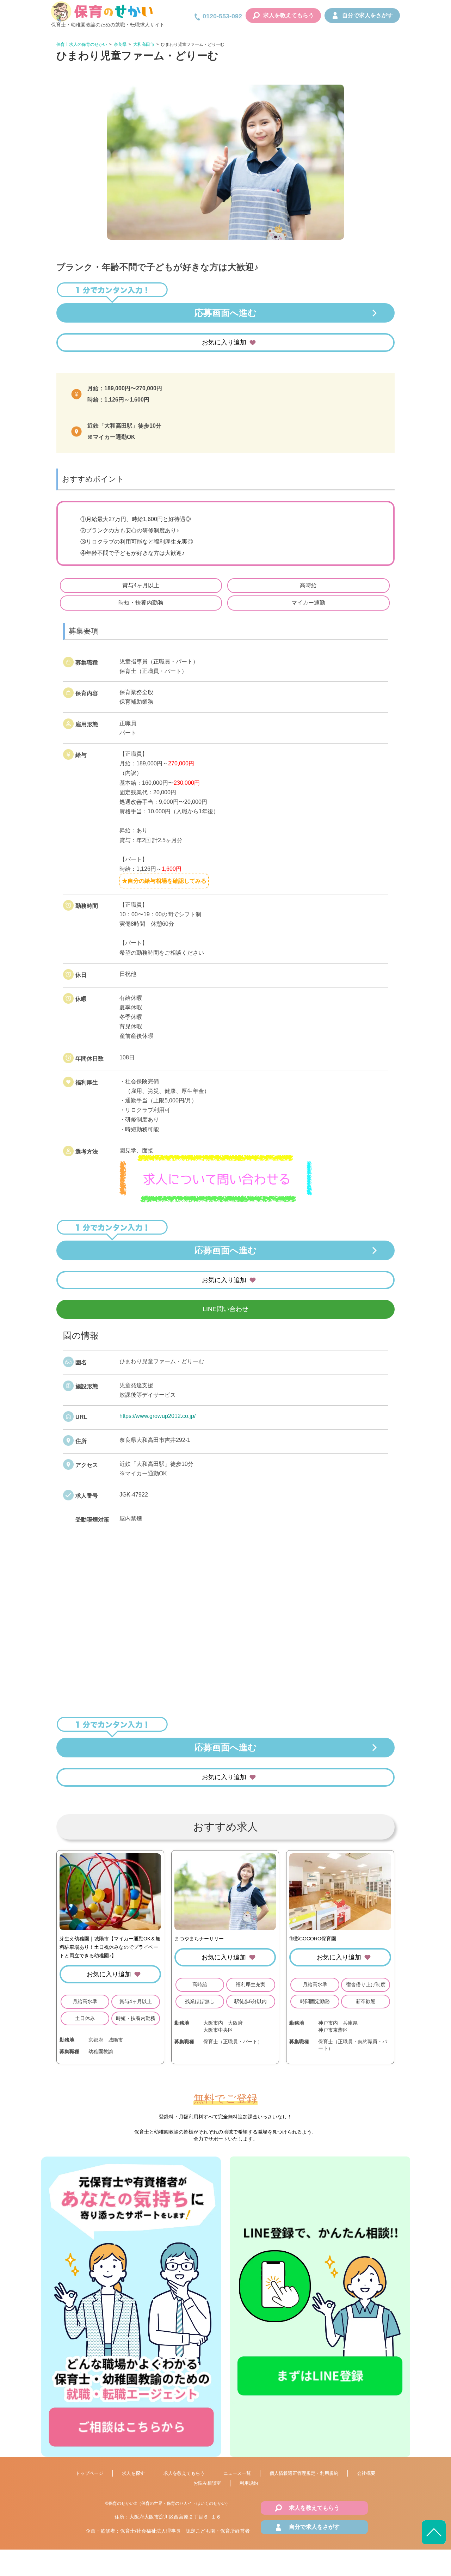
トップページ (89, 2473)
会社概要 (366, 2473)
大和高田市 (144, 44)
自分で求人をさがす (367, 15)
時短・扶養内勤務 (141, 603)
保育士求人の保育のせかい (82, 44)
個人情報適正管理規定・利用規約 (304, 2473)
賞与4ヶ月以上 (141, 585)
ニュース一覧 (237, 2473)
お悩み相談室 (207, 2483)
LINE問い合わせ (225, 1309)
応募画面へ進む (226, 313)
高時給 (308, 585)
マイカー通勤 (308, 603)
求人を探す (133, 2473)
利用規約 (249, 2483)
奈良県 (120, 44)
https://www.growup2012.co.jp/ (157, 1416)
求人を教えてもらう (289, 15)
